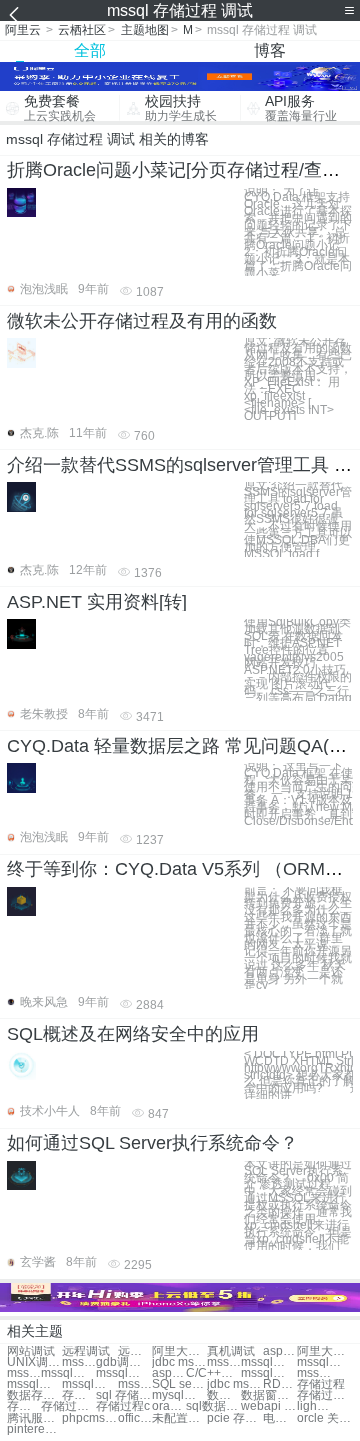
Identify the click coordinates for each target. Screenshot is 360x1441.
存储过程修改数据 (68, 1406)
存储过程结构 (79, 1395)
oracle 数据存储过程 (169, 1406)
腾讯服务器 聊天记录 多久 (34, 1418)
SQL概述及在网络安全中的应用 (133, 1034)
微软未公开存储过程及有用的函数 (142, 321)
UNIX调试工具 (34, 1362)
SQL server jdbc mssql (179, 1384)
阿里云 (23, 30)
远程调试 (86, 1351)
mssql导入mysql (123, 1373)
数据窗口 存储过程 (268, 1395)
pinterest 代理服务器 (34, 1429)
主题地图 (145, 30)
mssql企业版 (268, 1362)
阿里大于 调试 (179, 1351)
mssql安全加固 (324, 1362)
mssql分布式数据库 (89, 1384)
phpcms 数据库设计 (89, 1418)
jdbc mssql (179, 1362)
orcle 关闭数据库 (324, 1418)
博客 (270, 50)
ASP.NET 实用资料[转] (97, 602)
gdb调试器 (123, 1362)
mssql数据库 (24, 1373)
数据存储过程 (34, 1395)
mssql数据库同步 (314, 1373)
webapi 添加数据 (268, 1406)
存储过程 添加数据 (24, 1406)
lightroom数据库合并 (314, 1406)
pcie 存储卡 (234, 1418)
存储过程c (123, 1406)
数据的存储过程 (224, 1395)
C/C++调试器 (213, 1373)
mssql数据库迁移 (268, 1373)
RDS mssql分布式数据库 (280, 1384)
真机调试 (231, 1351)
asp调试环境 (280, 1351)
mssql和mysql (68, 1373)
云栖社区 (82, 30)
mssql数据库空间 (34, 1384)
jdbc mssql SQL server (234, 1384)
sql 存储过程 (123, 1395)
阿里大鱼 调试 (324, 1351)
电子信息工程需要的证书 (280, 1418)
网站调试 (31, 1351)
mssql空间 (79, 1362)
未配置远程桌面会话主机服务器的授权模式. (179, 1418)
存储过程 (321, 1384)
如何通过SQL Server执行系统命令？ (152, 1143)
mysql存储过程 (179, 1395)
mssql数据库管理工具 (135, 1384)
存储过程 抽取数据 (324, 1395)
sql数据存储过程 (213, 1406)
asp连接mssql (169, 1373)
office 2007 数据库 (135, 1418)
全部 (90, 50)
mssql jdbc (224, 1362)
